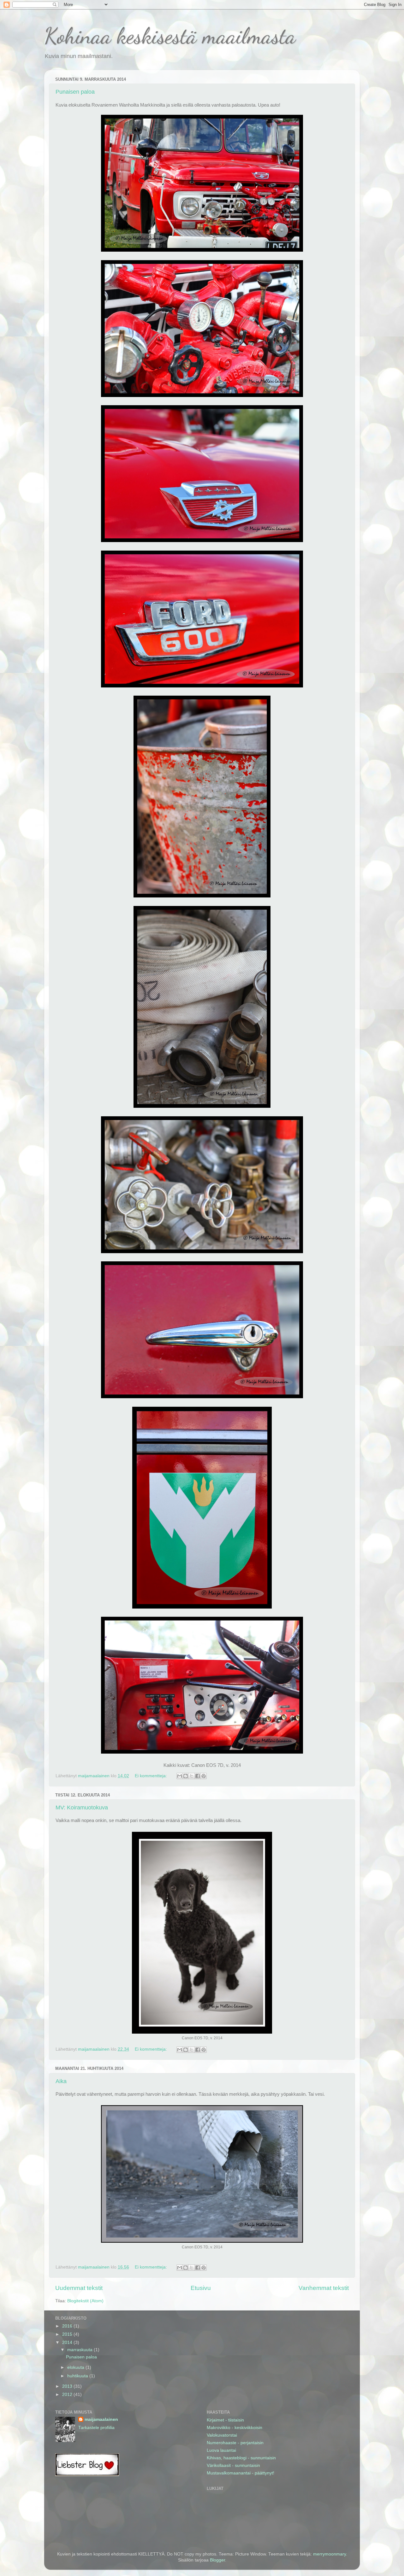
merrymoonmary (330, 2554)
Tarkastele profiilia (96, 2428)
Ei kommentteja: (151, 1776)
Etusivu (201, 2288)
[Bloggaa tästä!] (186, 1776)
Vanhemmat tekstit (324, 2288)
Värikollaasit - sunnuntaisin (233, 2465)
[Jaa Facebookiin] (198, 1776)
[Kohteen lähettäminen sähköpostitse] (180, 1776)
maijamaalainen (101, 2419)
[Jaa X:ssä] (192, 1776)
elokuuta (76, 2367)
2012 (68, 2395)
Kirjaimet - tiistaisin (225, 2420)
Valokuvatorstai (222, 2435)
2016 (68, 2326)
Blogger (217, 2560)
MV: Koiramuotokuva (82, 1808)
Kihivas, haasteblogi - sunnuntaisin (241, 2458)
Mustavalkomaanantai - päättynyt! (241, 2473)
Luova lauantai (221, 2450)
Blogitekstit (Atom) (85, 2301)
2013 (68, 2386)
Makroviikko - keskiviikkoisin (235, 2428)
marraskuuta (80, 2350)
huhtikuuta (78, 2376)
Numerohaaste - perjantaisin (235, 2443)
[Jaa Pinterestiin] (204, 1776)
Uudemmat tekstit (79, 2288)
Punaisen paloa (75, 92)
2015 (68, 2334)
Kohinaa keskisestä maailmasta (170, 36)
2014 (68, 2342)
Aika (61, 2081)
